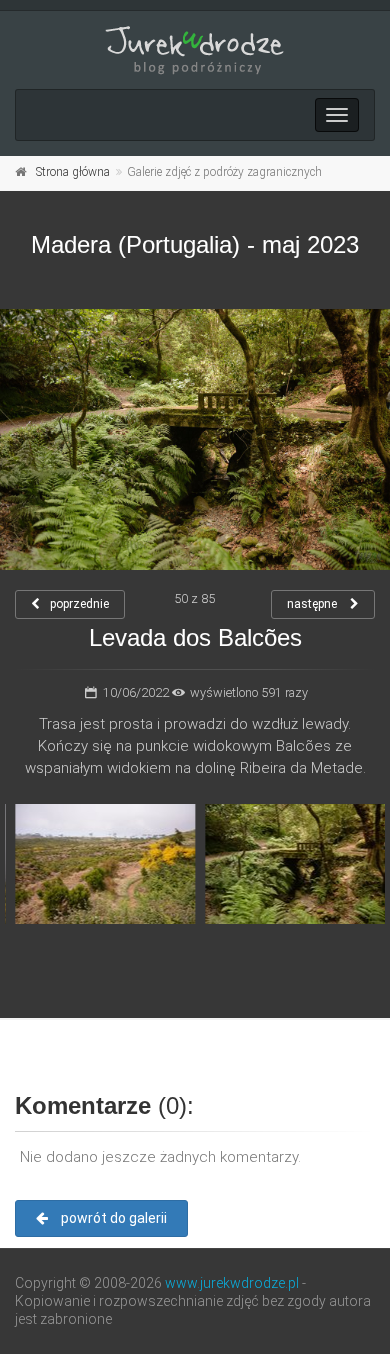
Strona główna (73, 172)
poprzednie (79, 604)
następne (313, 604)
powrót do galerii (112, 1218)
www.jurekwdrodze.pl (232, 1283)
